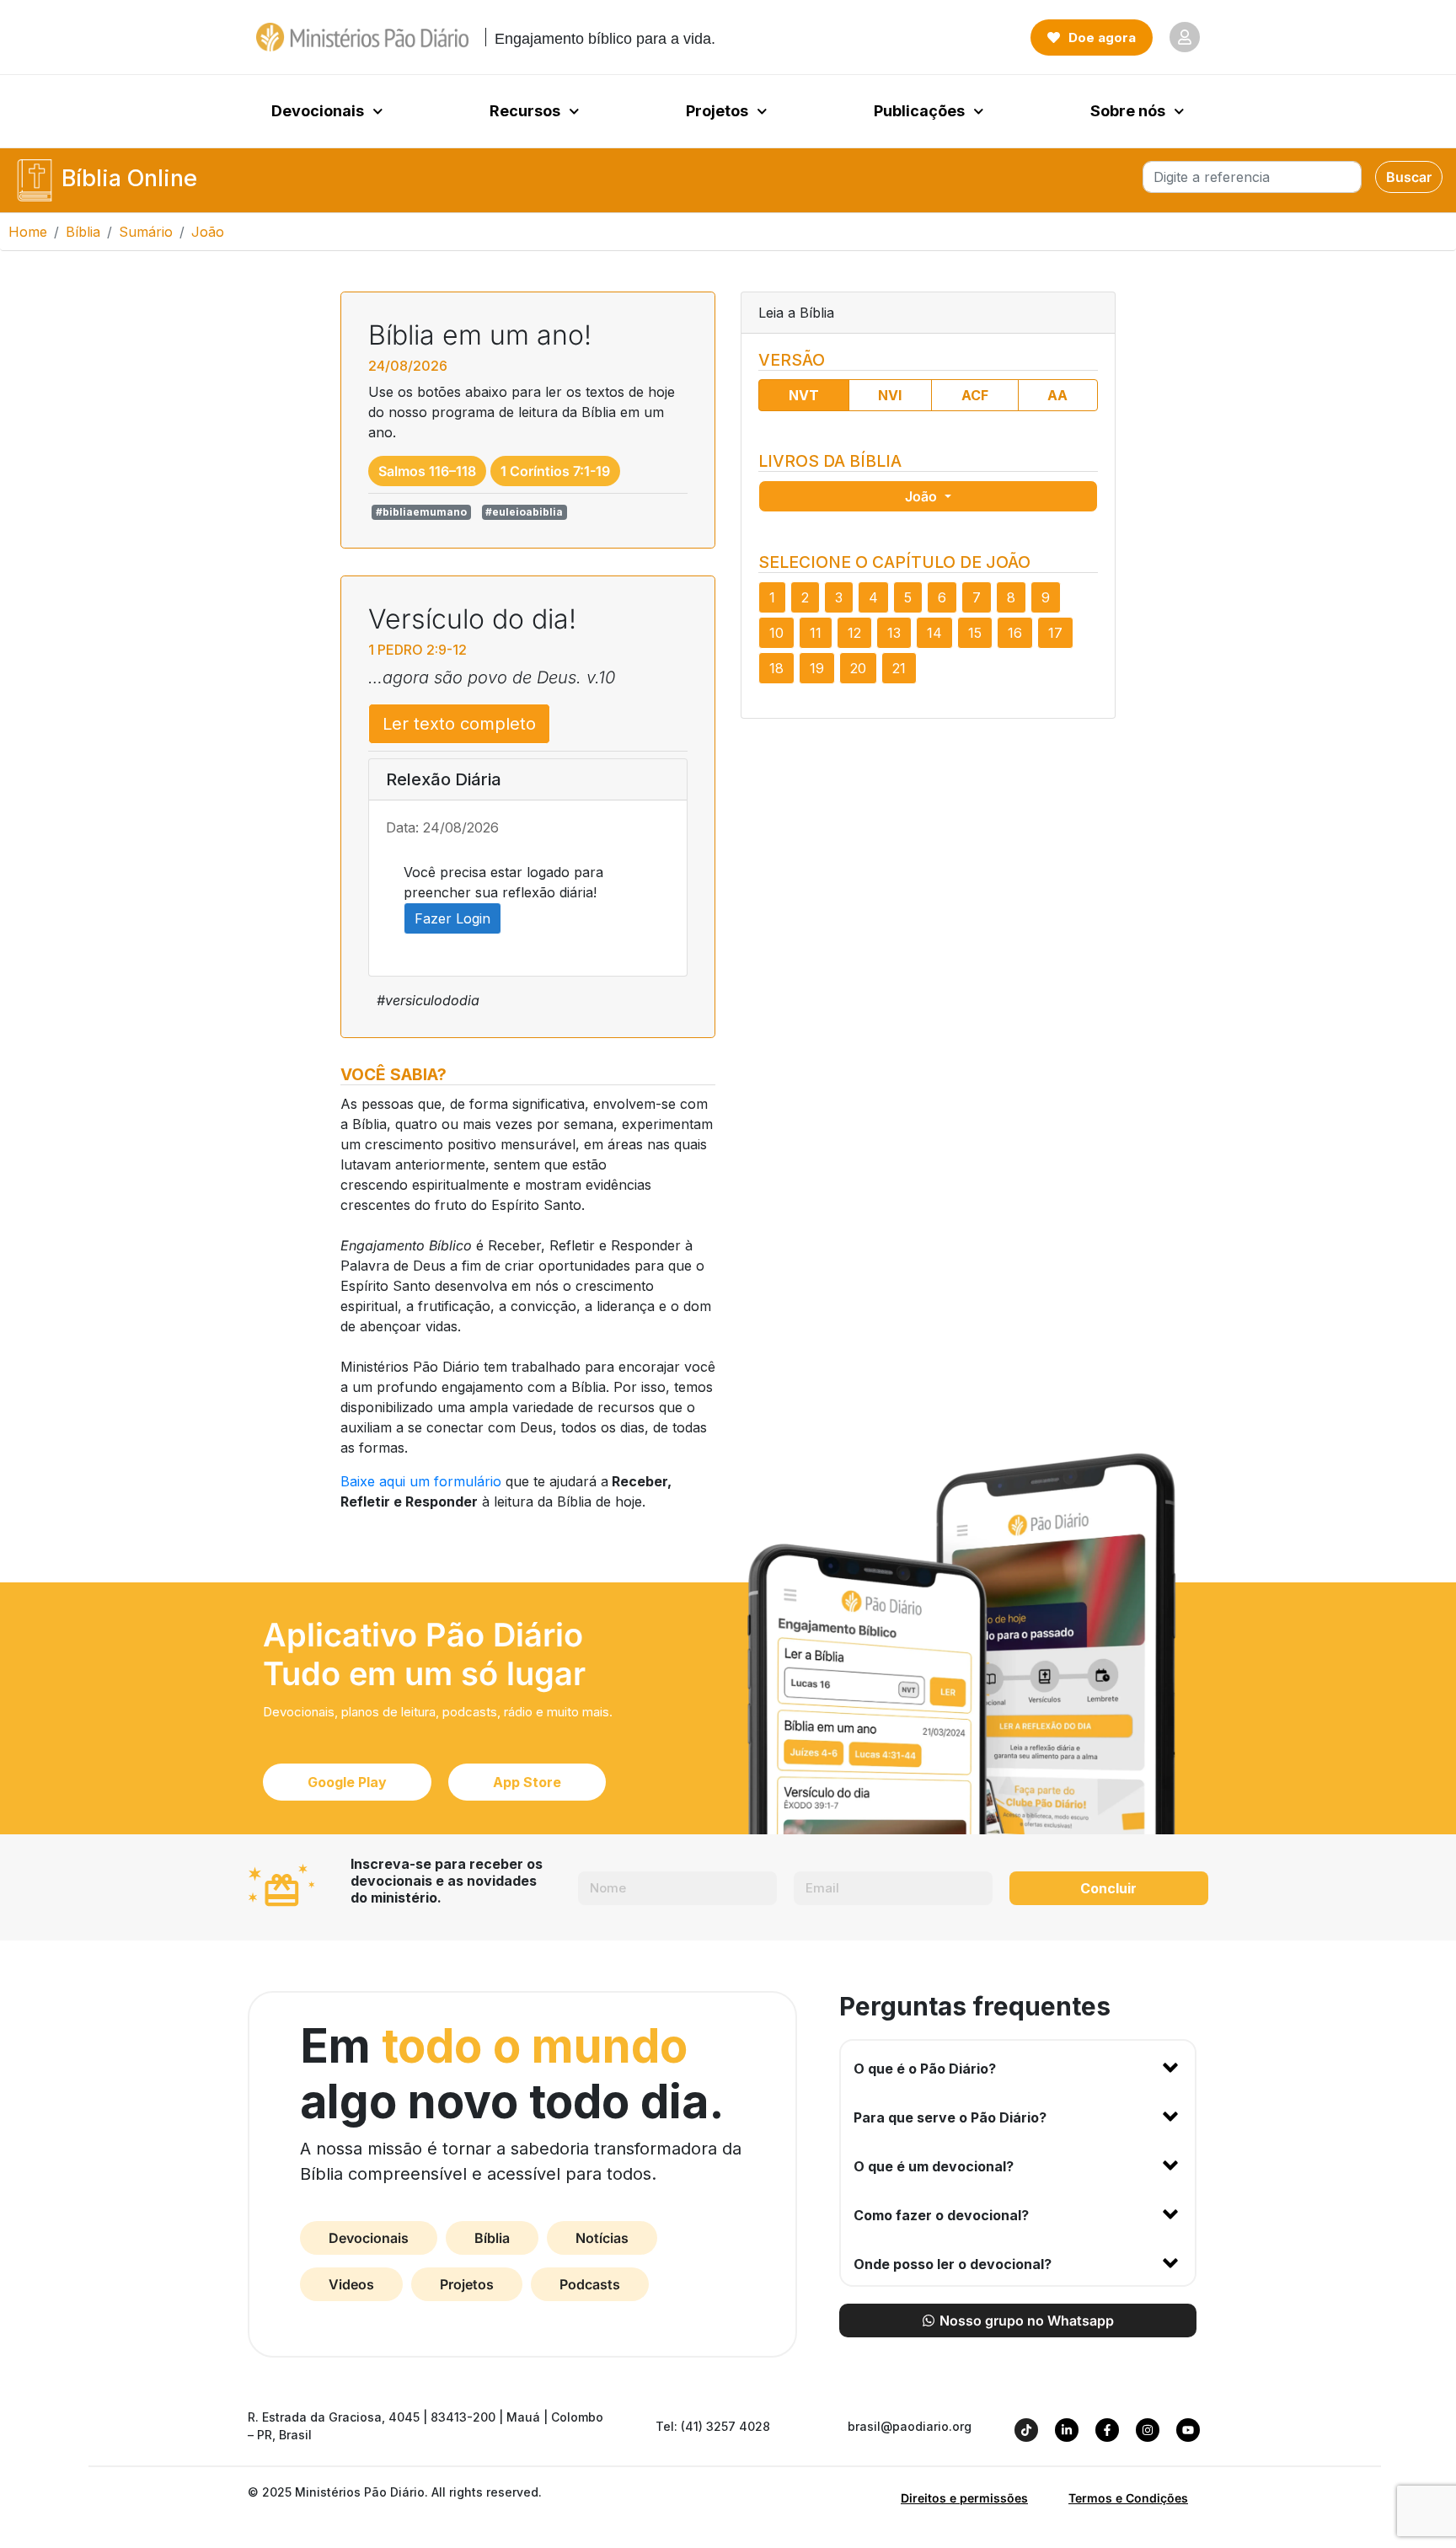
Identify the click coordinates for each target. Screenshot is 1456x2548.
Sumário (146, 232)
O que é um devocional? (934, 2166)
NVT (804, 395)
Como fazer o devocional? (941, 2215)
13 (894, 633)
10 (776, 633)
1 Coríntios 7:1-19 (555, 471)
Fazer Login (452, 918)
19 (817, 668)
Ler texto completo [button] (459, 724)
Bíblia (83, 232)
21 (899, 668)
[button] (1018, 2065)
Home (28, 232)
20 (858, 668)
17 (1055, 633)
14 (934, 633)
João (923, 496)
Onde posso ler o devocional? (953, 2264)
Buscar (1409, 177)
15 (975, 633)
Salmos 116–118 (427, 471)
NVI (890, 395)
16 (1015, 633)
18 (776, 668)
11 (816, 633)
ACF (975, 395)
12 (854, 633)
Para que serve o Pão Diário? (950, 2117)
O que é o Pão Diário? (925, 2069)
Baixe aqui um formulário (421, 1481)
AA (1057, 395)
